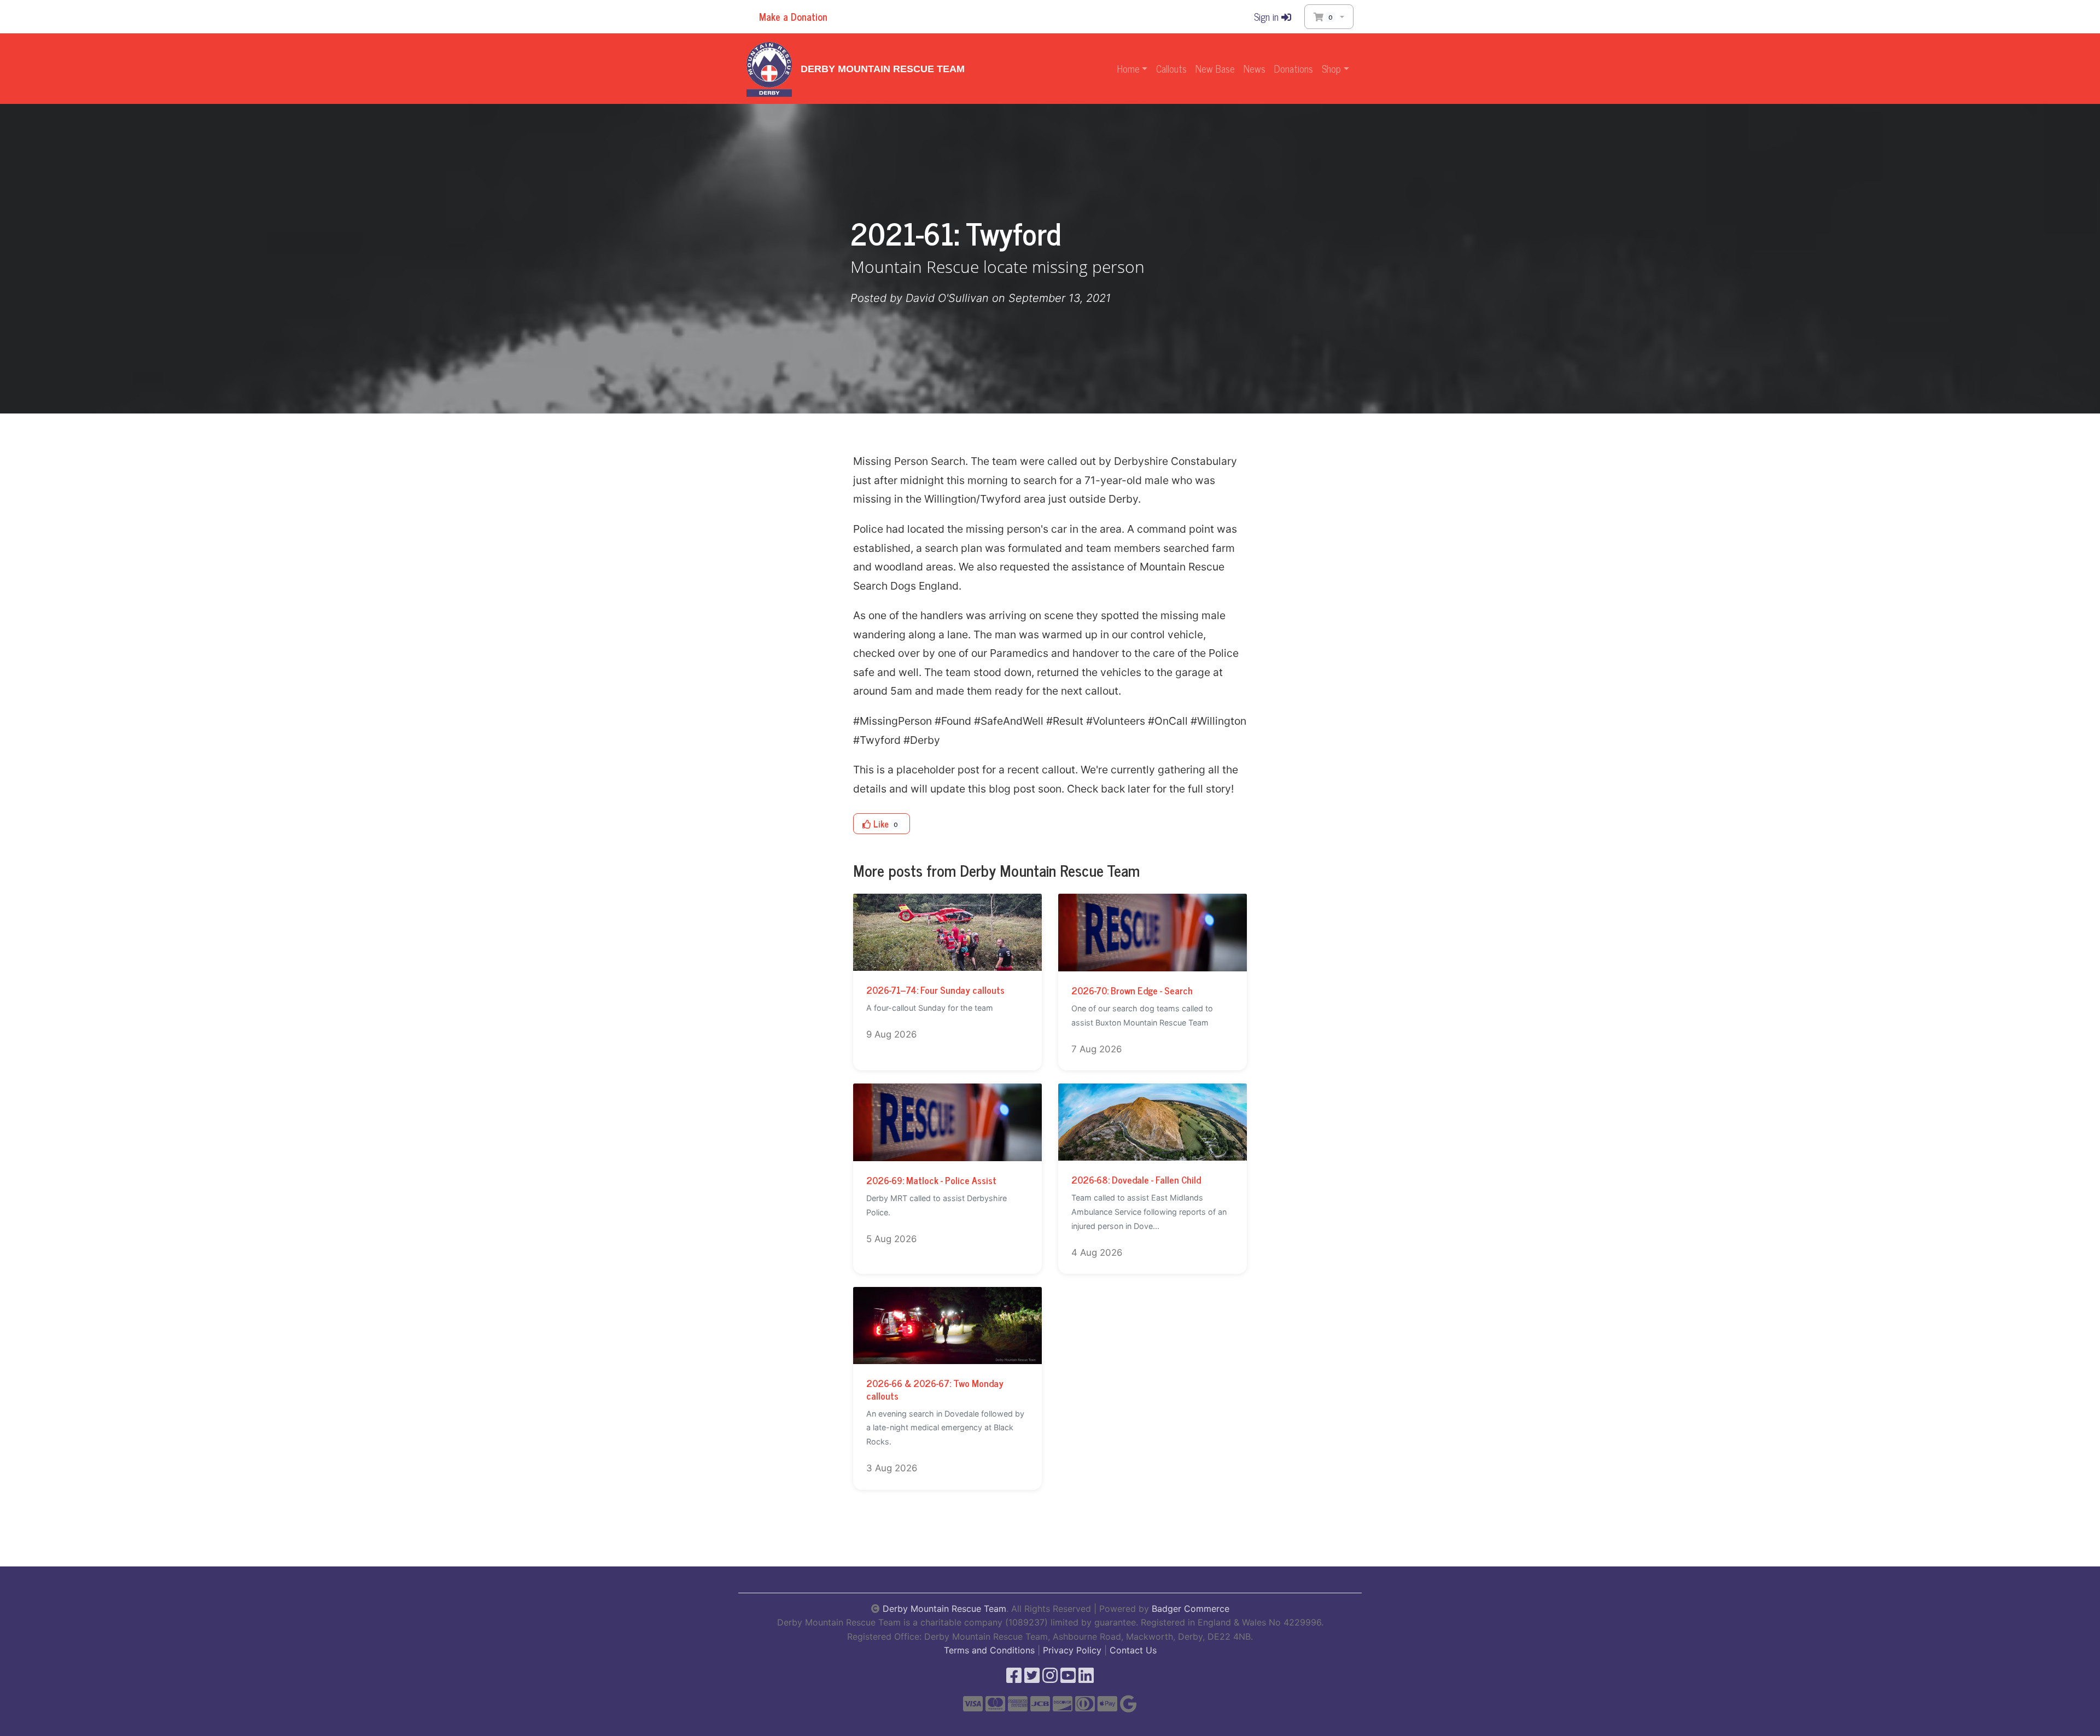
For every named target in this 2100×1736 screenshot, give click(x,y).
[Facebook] (1014, 1679)
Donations (1294, 68)
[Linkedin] (1086, 1679)
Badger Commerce (1191, 1609)
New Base (1215, 68)
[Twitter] (1032, 1679)
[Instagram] (1050, 1679)
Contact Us (1133, 1650)
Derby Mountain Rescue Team (883, 69)
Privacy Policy (1072, 1650)
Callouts (1171, 68)
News (1255, 68)
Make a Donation (792, 16)
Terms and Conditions (989, 1650)
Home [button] (1128, 68)
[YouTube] (1068, 1679)
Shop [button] (1331, 68)
